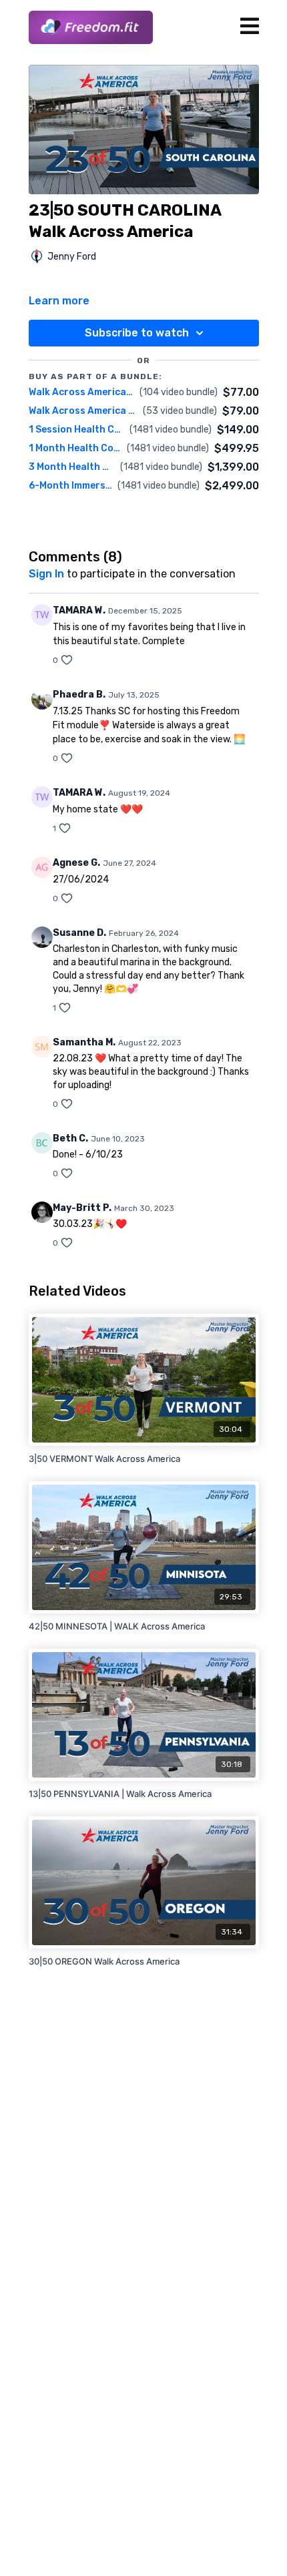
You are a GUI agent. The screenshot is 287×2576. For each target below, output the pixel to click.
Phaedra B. (79, 695)
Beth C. (70, 1138)
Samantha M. (84, 1042)
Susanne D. (79, 933)
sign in (46, 574)
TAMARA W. (79, 610)
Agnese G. (76, 863)
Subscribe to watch (137, 333)
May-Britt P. (82, 1208)
